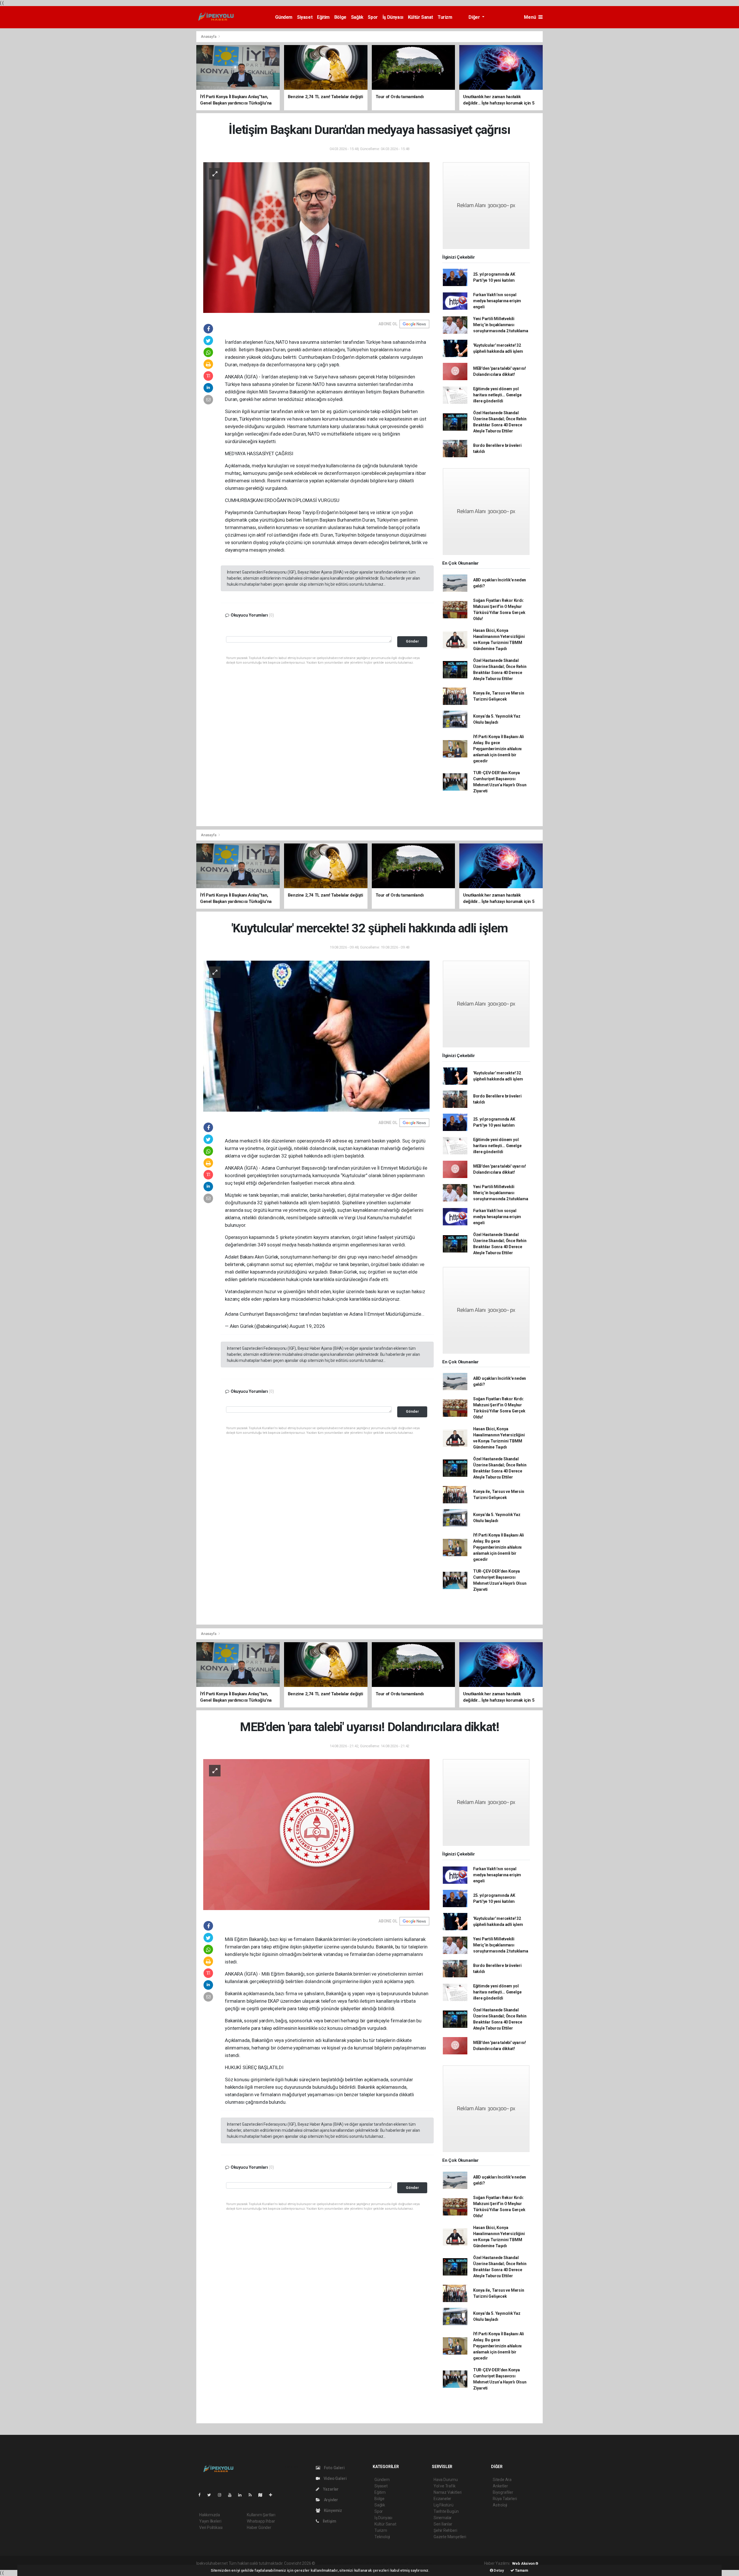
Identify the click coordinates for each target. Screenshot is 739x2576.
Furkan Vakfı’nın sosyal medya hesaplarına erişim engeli (497, 301)
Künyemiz (333, 2510)
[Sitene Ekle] (273, 2495)
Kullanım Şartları (261, 2515)
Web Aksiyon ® (525, 2563)
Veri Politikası (211, 2528)
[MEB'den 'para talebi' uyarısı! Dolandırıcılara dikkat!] (316, 1834)
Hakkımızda (210, 2515)
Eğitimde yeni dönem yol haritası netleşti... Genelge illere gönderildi (497, 395)
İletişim (329, 2521)
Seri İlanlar (443, 2524)
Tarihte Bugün (446, 2511)
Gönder (412, 641)
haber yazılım (399, 2563)
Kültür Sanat (420, 17)
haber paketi (353, 2563)
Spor (373, 17)
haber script (422, 2563)
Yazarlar (330, 2489)
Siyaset (305, 17)
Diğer (475, 17)
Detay (499, 2570)
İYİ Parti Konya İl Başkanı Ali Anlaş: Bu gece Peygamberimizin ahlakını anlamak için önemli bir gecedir (499, 749)
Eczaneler (442, 2499)
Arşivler (331, 2500)
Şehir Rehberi (445, 2530)
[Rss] (252, 2495)
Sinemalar (443, 2518)
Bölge (340, 17)
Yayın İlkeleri (210, 2521)
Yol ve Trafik (445, 2486)
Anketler (500, 2486)
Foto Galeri (334, 2468)
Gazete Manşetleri (450, 2537)
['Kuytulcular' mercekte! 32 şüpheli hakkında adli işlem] (316, 1036)
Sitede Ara (502, 2480)
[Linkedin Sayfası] (242, 2495)
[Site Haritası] (263, 2495)
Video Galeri (335, 2478)
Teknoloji (382, 2537)
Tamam (521, 2570)
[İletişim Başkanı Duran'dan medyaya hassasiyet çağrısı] (316, 237)
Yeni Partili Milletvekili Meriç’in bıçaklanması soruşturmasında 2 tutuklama (501, 325)
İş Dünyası (393, 17)
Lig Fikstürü (444, 2505)
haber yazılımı (328, 2563)
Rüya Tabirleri (505, 2499)
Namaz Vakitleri (448, 2492)
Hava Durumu (446, 2480)
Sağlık (357, 17)
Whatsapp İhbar (261, 2521)
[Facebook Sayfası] (202, 2495)
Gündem (284, 17)
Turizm (445, 17)
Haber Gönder (259, 2528)
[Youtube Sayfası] (232, 2495)
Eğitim (323, 17)
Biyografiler (503, 2492)
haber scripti (376, 2563)
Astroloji (500, 2505)
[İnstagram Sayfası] (222, 2495)
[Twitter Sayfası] (211, 2495)
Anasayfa (209, 37)
